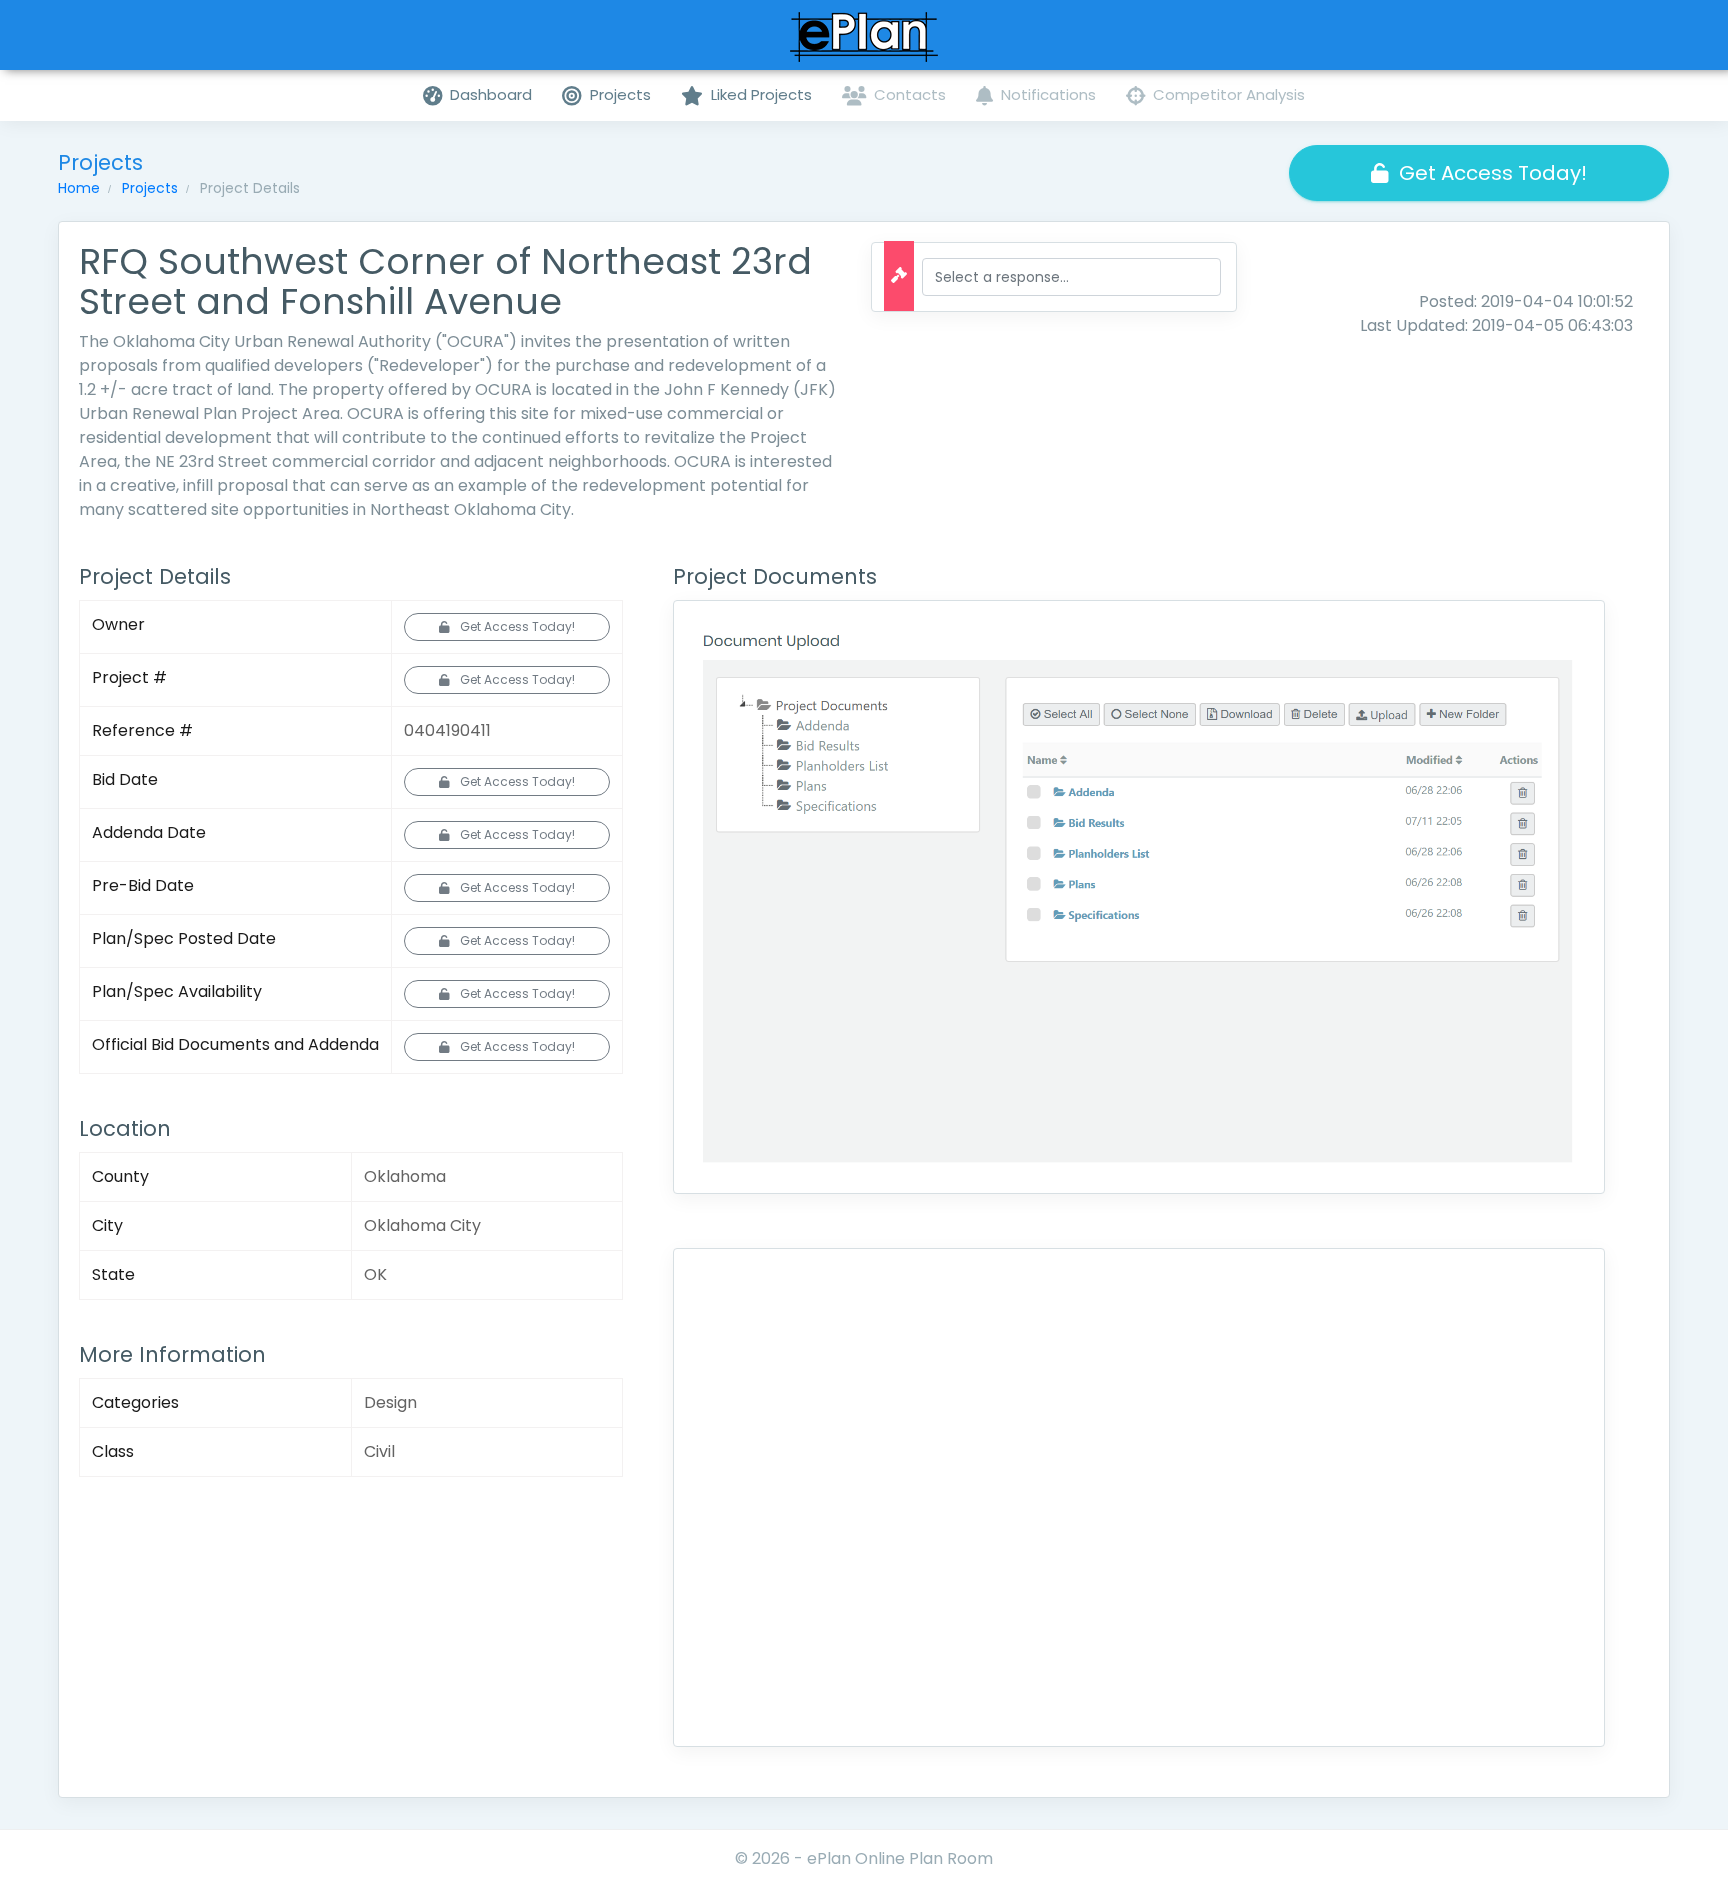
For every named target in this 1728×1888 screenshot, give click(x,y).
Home (79, 188)
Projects (150, 188)
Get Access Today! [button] (1493, 173)
